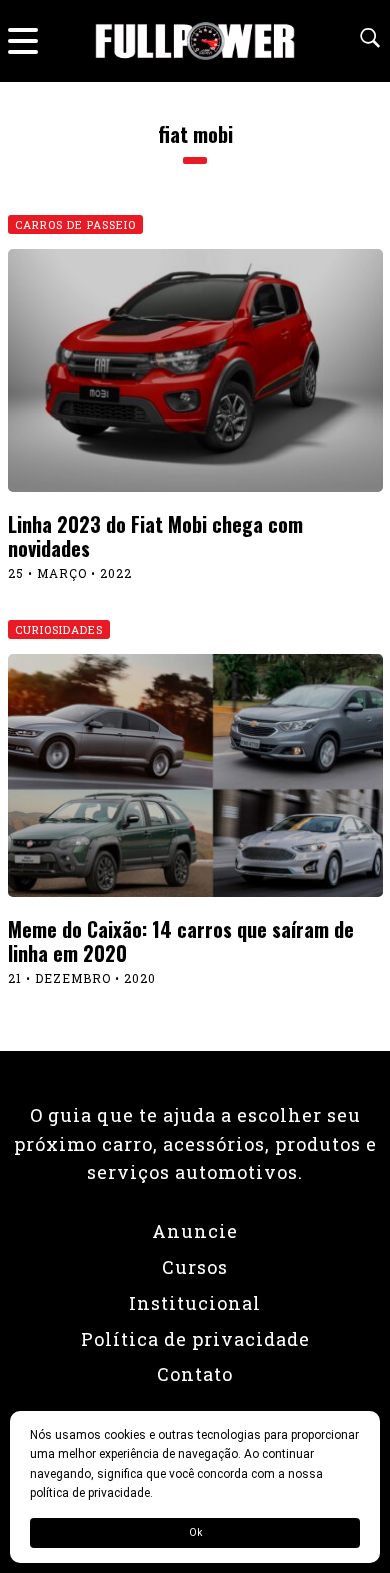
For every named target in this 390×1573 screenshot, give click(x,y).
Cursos (195, 1267)
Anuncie (195, 1231)
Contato (195, 1374)
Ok (195, 1532)
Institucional (195, 1303)
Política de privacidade (195, 1339)
